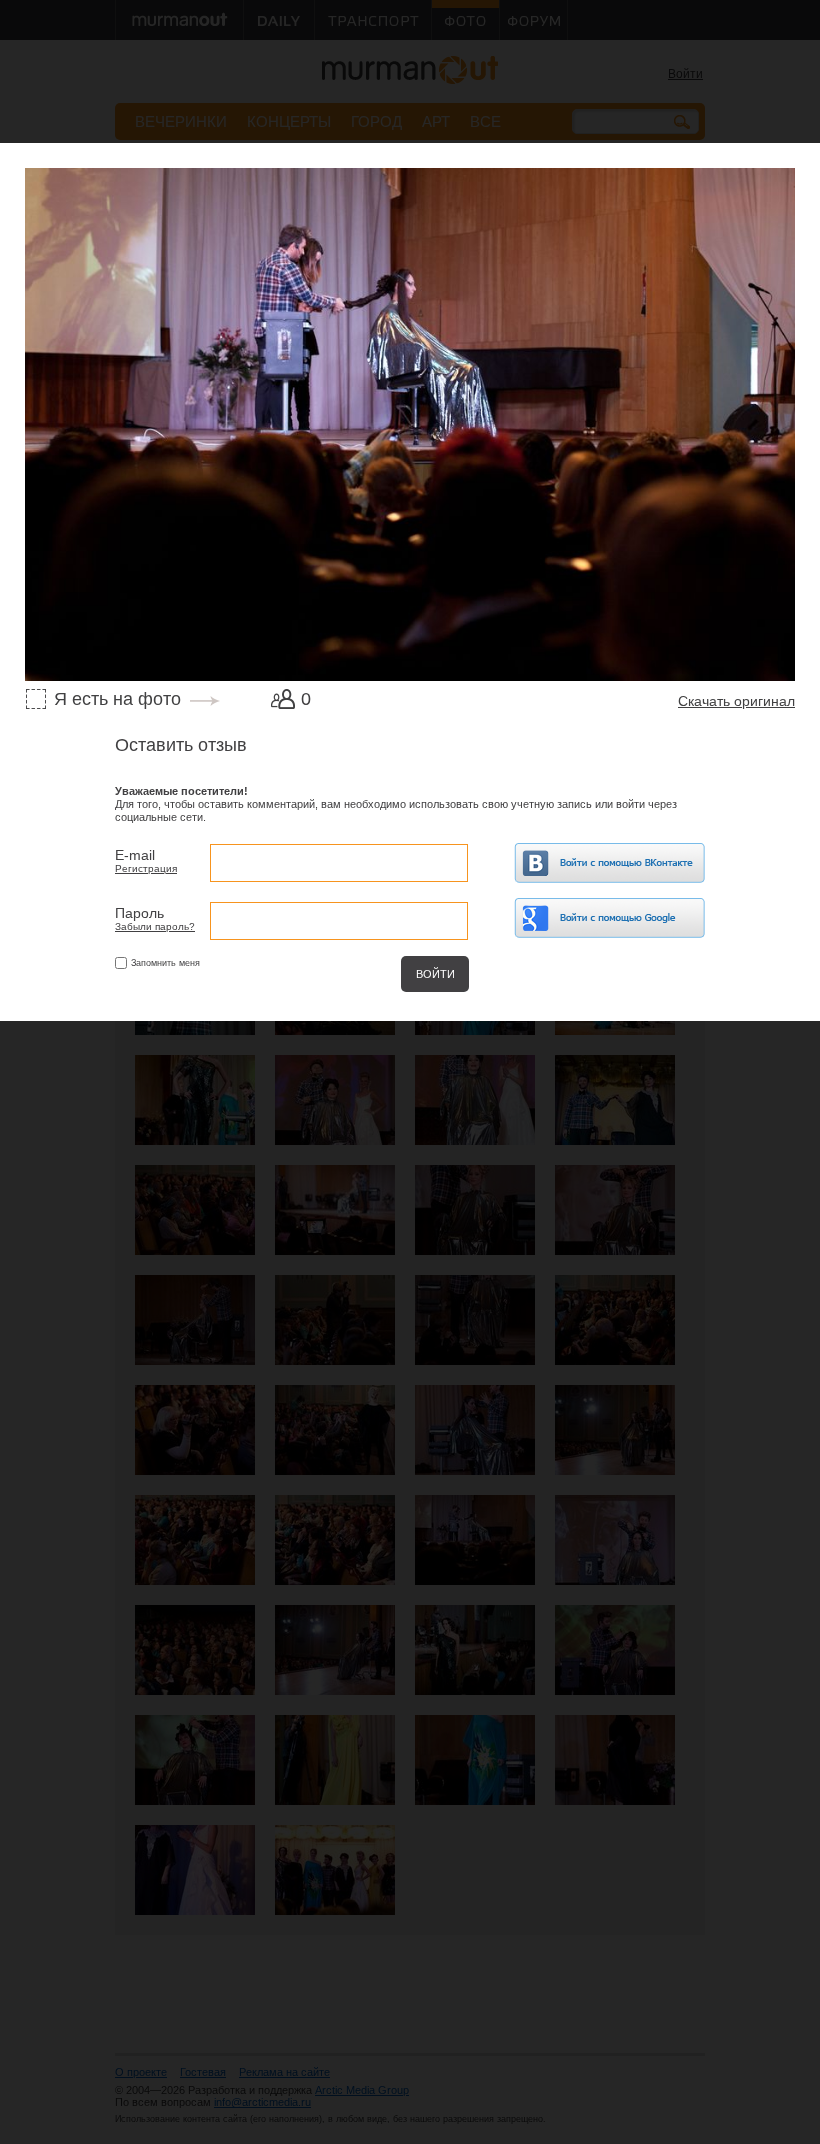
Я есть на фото (117, 699)
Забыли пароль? (155, 926)
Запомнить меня (165, 963)
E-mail (135, 855)
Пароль (139, 913)
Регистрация (146, 868)
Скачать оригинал (736, 701)
